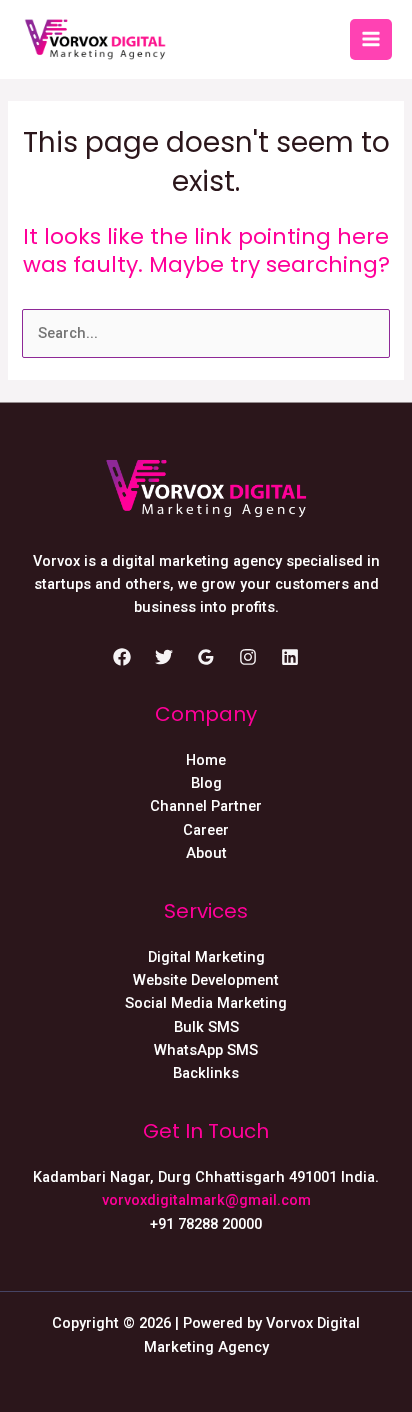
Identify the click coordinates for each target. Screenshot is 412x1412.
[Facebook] (122, 657)
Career (206, 830)
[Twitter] (164, 657)
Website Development (206, 980)
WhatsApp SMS (206, 1050)
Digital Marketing (206, 957)
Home (206, 760)
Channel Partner (206, 806)
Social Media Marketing (206, 1003)
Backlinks (206, 1073)
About (206, 853)
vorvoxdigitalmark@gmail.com (206, 1200)
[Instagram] (248, 657)
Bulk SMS (206, 1027)
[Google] (206, 657)
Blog (206, 783)
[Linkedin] (290, 657)
